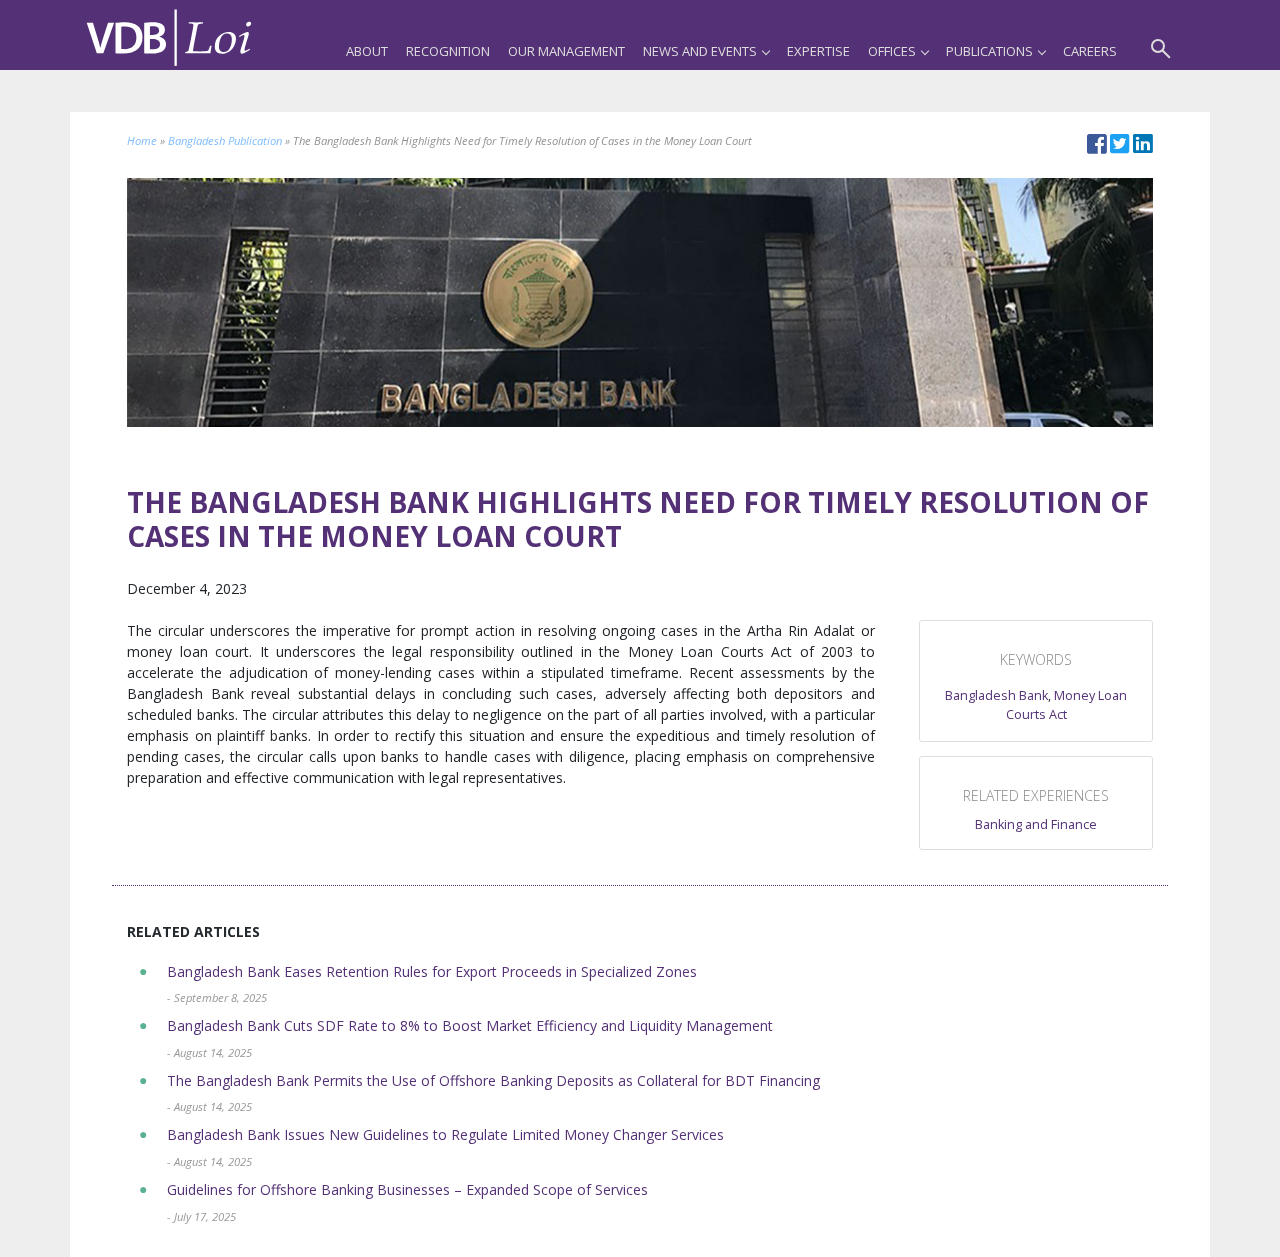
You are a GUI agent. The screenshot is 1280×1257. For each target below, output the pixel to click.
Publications (989, 51)
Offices (892, 51)
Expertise (818, 51)
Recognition (448, 51)
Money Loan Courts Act (1067, 705)
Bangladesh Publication (225, 140)
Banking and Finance (1036, 824)
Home (142, 140)
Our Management (566, 51)
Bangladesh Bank (996, 695)
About (367, 51)
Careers (1090, 51)
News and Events (700, 51)
